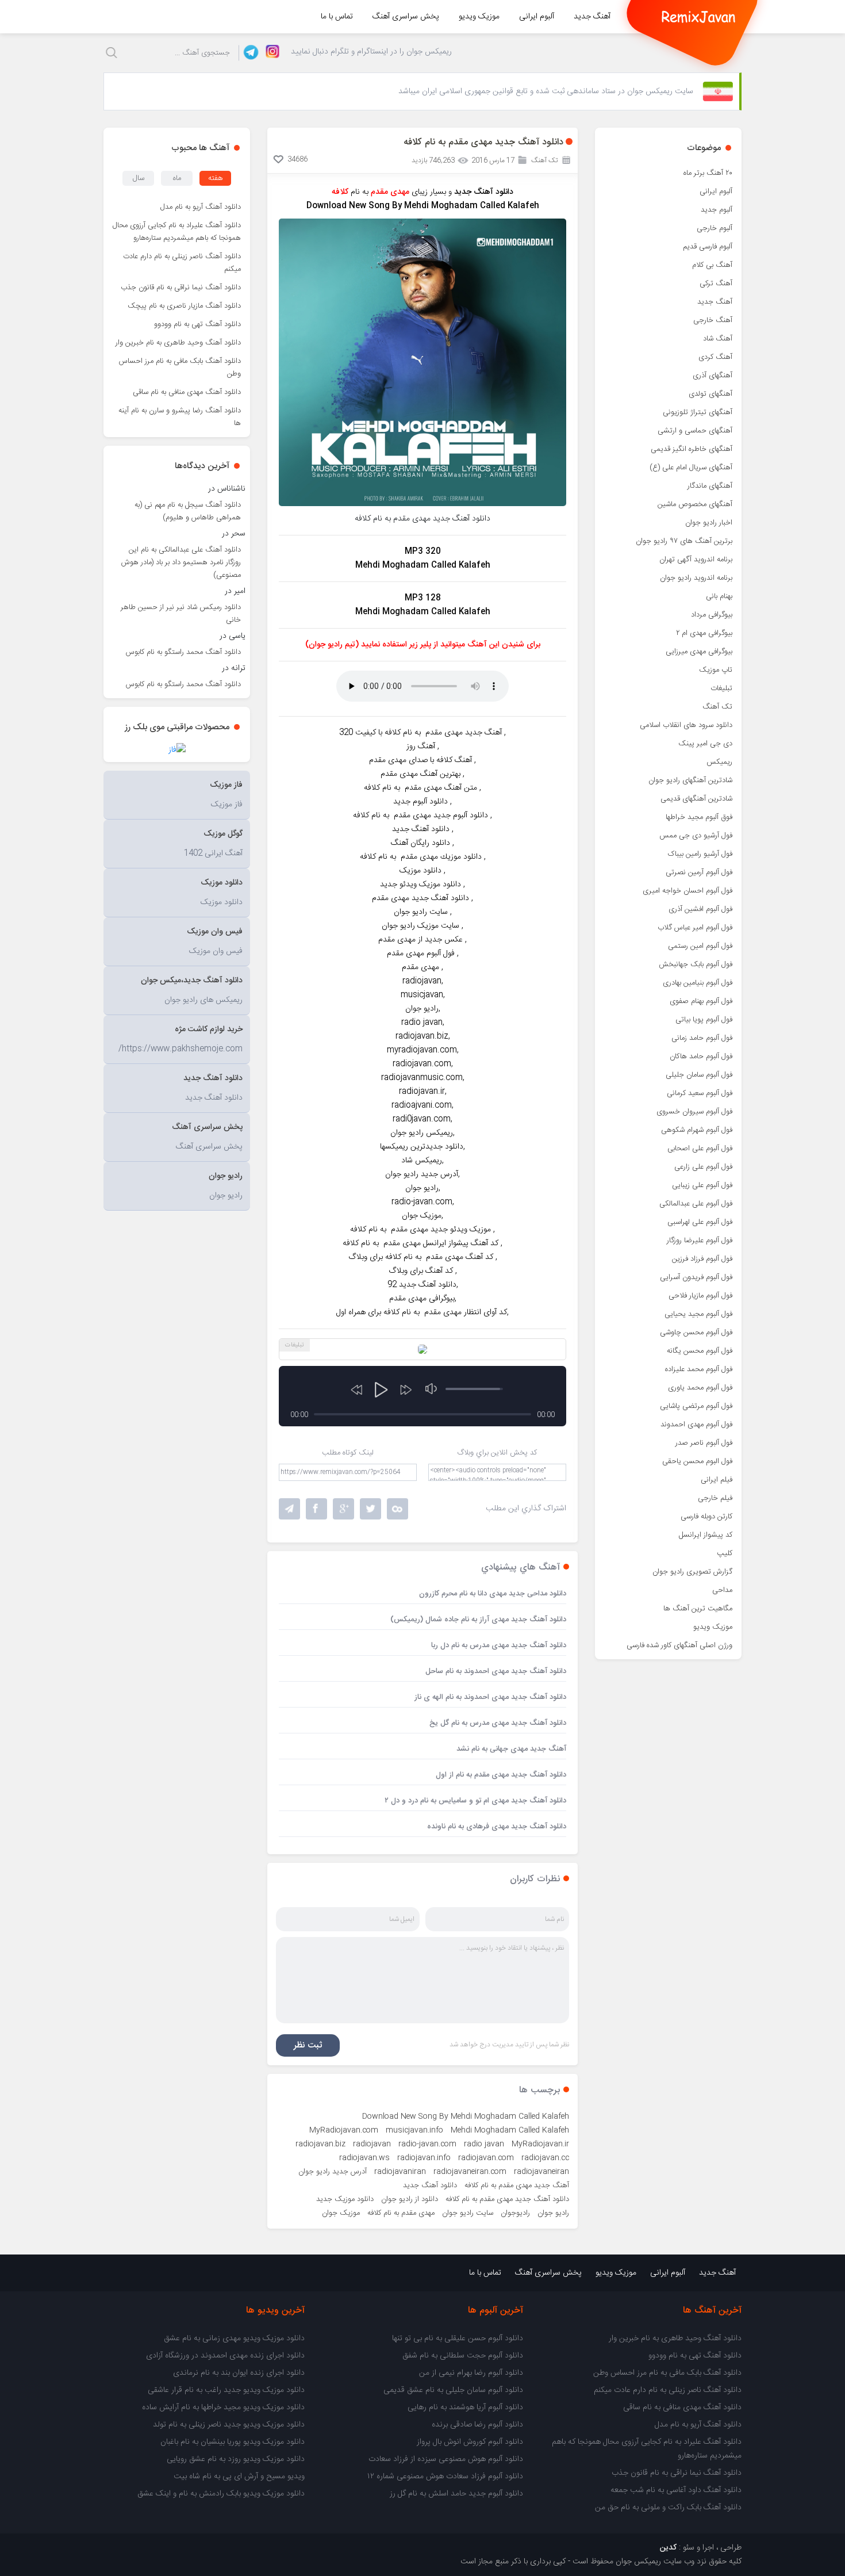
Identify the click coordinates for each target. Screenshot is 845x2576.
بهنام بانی (719, 596)
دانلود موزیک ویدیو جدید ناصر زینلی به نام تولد (229, 2425)
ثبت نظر (308, 2045)
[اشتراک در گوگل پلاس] (343, 1509)
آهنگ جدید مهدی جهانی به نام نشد (511, 1749)
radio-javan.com (427, 2144)
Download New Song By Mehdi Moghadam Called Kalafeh (466, 2116)
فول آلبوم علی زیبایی (702, 1185)
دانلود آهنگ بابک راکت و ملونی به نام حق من (668, 2508)
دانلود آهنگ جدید (483, 192)
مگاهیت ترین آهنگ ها (698, 1609)
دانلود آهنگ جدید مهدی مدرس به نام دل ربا (499, 1645)
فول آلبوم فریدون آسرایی (696, 1277)
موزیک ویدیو (479, 17)
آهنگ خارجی (713, 320)
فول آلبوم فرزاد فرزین (702, 1259)
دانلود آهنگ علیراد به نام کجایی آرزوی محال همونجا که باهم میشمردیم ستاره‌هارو (177, 232)
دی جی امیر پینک (705, 744)
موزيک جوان (341, 2213)
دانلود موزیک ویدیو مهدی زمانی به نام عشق (234, 2338)
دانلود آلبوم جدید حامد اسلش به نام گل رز (456, 2494)
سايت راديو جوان (468, 2213)
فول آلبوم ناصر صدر (704, 1443)
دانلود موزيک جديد (345, 2199)
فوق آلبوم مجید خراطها (699, 817)
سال (139, 178)
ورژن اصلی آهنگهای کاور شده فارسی (679, 1645)
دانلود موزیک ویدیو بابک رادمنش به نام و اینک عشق (221, 2494)
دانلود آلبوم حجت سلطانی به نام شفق (463, 2356)
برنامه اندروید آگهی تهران (696, 560)
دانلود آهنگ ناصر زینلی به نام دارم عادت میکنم (182, 263)
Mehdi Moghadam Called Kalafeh (510, 2130)
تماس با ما (337, 17)
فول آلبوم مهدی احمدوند (696, 1425)
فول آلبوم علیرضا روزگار (700, 1241)
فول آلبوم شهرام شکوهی (697, 1130)
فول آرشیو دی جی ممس (696, 836)
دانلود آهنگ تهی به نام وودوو (197, 324)
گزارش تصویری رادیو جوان (692, 1572)
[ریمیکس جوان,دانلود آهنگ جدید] (698, 17)
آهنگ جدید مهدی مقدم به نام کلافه (517, 2185)
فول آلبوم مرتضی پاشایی (696, 1406)
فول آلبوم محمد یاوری (700, 1388)
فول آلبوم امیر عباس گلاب (695, 928)
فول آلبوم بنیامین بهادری (698, 983)
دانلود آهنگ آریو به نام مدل (201, 207)
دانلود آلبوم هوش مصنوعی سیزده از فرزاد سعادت (446, 2459)
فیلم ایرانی (717, 1480)
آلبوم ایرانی (537, 17)
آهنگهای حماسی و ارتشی (695, 431)
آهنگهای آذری (713, 376)
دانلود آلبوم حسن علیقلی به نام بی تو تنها (458, 2338)
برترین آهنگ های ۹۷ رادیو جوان (684, 541)
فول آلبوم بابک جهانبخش (696, 964)
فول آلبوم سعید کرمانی (700, 1093)
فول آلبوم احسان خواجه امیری (687, 891)
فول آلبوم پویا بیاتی (704, 1020)
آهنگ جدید (592, 17)
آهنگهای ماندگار (710, 486)
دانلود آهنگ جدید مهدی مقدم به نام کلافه (507, 2199)
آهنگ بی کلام (712, 265)
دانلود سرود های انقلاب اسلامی (686, 725)
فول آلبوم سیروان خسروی (694, 1112)
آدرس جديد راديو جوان (333, 2172)
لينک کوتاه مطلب (348, 1453)
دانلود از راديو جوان (410, 2199)
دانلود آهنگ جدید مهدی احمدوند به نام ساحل (496, 1671)
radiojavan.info (424, 2158)
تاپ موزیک (716, 670)
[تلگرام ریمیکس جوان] (249, 53)
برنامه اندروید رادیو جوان (696, 578)
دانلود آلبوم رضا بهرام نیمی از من (471, 2373)
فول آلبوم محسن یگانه (700, 1351)
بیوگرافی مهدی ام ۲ (704, 633)
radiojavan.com (486, 2158)
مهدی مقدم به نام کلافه (401, 2213)
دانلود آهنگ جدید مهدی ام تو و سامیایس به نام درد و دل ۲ (475, 1801)
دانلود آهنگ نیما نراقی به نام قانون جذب (181, 288)
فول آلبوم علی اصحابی (700, 1149)
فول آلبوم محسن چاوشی (696, 1333)
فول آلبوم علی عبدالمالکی (696, 1204)
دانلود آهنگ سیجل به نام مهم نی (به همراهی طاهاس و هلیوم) (188, 511)
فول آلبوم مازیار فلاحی (700, 1296)
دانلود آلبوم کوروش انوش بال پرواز (470, 2442)
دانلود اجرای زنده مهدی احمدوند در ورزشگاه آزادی (225, 2356)
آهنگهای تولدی (710, 394)
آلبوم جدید (717, 210)
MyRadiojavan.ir (540, 2144)
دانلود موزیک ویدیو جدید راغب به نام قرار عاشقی (226, 2390)
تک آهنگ (717, 707)
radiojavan (372, 2144)
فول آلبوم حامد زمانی (702, 1038)
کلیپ (725, 1553)
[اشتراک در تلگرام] (289, 1509)
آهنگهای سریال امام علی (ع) (691, 468)
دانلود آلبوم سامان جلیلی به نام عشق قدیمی (453, 2390)
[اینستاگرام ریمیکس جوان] (269, 53)
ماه (177, 178)
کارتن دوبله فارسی (706, 1517)
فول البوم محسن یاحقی (697, 1461)
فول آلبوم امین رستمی (700, 946)
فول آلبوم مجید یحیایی (698, 1314)
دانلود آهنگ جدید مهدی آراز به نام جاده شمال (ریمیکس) (478, 1620)
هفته (216, 178)
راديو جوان (553, 2213)
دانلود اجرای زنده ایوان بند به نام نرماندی (239, 2373)
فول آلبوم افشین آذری (700, 909)
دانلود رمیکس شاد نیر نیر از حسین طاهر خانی (181, 614)
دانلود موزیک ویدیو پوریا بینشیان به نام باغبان (233, 2442)
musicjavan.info (414, 2130)
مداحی (722, 1590)
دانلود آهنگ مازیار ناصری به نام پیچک (184, 306)
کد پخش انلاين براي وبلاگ (497, 1453)
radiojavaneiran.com (470, 2172)
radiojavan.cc (545, 2158)
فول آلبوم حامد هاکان (701, 1057)
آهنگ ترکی (716, 284)
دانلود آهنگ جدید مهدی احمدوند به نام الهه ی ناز (490, 1697)
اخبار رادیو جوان (709, 523)
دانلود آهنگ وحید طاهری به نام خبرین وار (178, 343)
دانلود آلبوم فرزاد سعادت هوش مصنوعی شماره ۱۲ (445, 2477)
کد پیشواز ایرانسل (706, 1535)
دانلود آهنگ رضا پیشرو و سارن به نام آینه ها (180, 417)
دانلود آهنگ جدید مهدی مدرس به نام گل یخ (498, 1723)
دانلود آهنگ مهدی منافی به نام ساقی (187, 392)
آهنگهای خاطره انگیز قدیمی (692, 449)
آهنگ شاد (718, 339)
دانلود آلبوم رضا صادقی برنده (477, 2425)
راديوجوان (515, 2213)
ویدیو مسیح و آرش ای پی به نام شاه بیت (239, 2477)
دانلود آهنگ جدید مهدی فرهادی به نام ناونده (497, 1827)
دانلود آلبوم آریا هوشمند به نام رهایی (465, 2407)
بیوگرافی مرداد (712, 615)
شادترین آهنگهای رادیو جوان (690, 780)
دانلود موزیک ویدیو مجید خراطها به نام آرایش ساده (223, 2407)
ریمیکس (719, 762)
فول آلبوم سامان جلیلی (699, 1075)
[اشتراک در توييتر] (397, 1509)
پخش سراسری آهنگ (406, 17)
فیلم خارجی (715, 1498)
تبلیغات (721, 688)
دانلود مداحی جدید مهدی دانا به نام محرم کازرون (493, 1594)
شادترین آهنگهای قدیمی (696, 799)
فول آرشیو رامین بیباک (700, 854)
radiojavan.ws (364, 2158)
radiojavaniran (400, 2172)
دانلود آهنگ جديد (430, 2185)
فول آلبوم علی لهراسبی (700, 1222)
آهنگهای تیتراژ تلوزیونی (698, 412)
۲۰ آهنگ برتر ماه (708, 173)
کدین (668, 2548)
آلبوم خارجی (715, 228)
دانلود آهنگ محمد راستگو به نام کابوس (183, 652)
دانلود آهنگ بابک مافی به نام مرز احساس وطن (180, 368)
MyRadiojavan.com (344, 2130)
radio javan (484, 2144)
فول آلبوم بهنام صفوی (701, 1001)
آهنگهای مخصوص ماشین (695, 504)
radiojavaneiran (541, 2172)
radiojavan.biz (320, 2144)
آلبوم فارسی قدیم (708, 247)
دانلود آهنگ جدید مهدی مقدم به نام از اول (501, 1775)
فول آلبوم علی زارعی (703, 1167)
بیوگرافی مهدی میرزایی (699, 652)
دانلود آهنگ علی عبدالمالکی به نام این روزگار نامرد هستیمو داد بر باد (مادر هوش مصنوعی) (181, 562)
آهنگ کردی (715, 357)
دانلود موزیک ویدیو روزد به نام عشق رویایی (236, 2459)
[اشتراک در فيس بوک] (316, 1509)
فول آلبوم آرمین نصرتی (699, 872)
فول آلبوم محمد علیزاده (699, 1369)
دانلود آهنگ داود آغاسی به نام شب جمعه (676, 2490)
